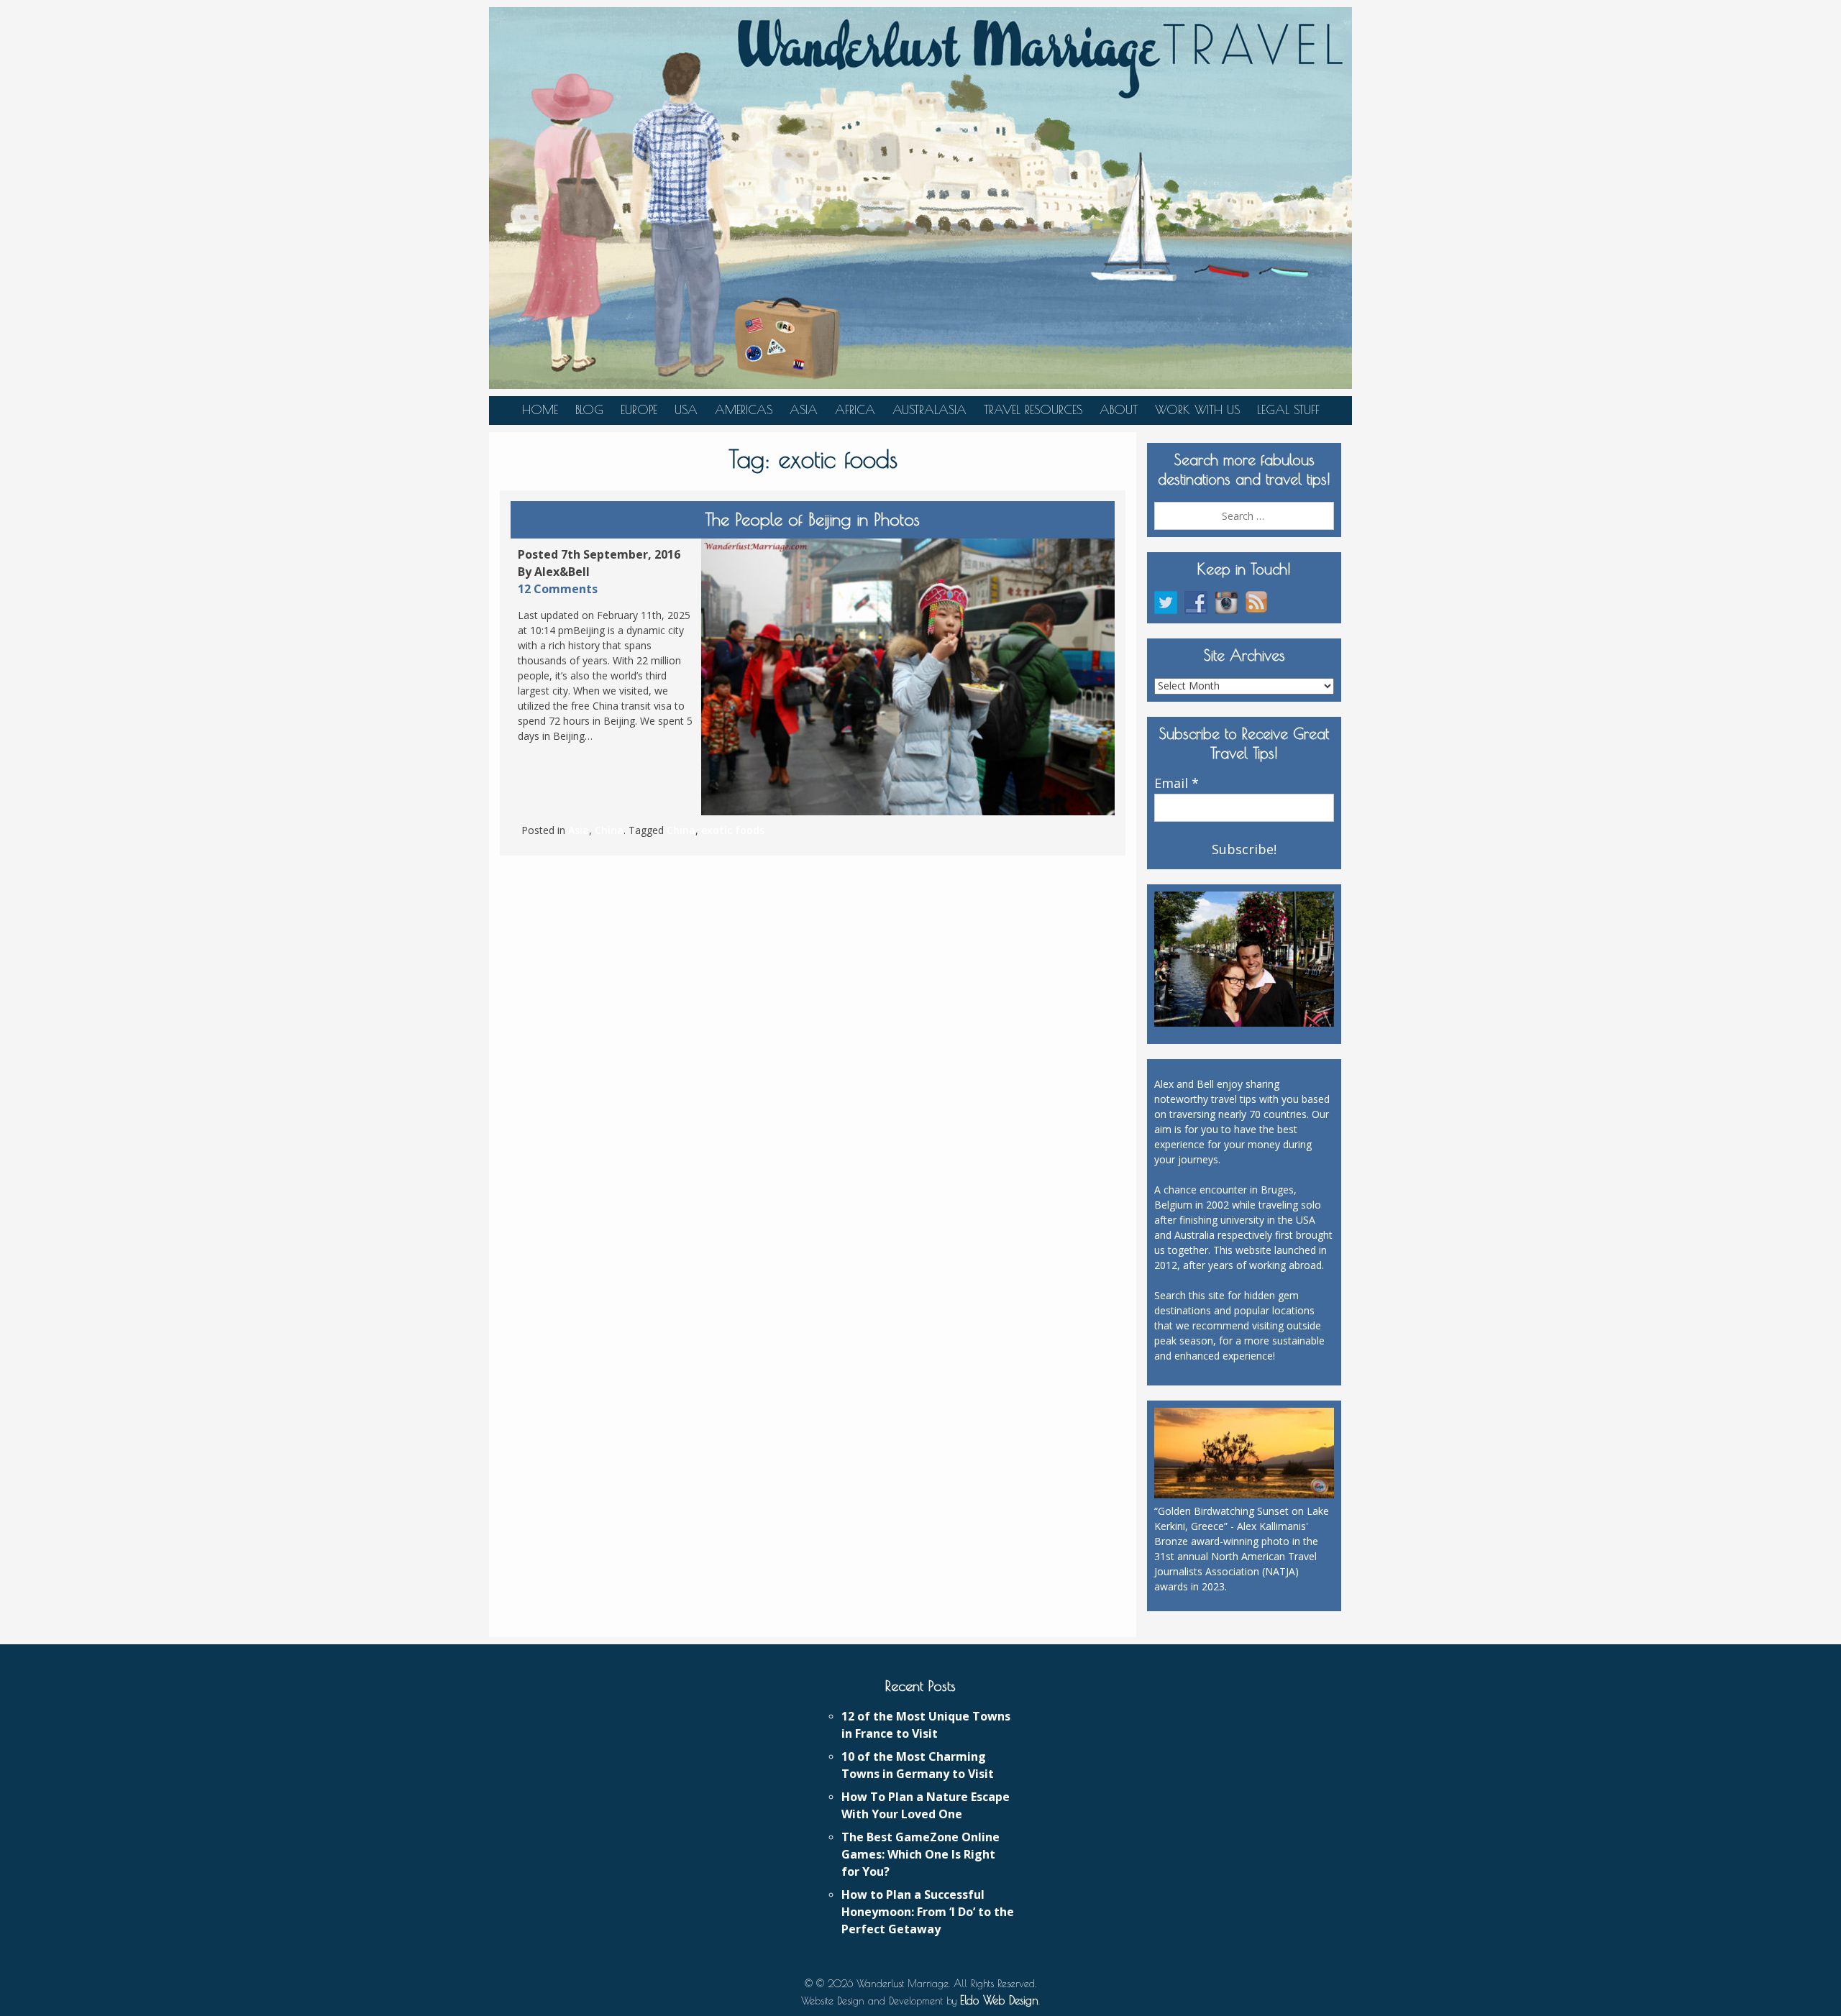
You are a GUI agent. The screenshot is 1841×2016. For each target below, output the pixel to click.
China (609, 830)
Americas (744, 410)
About (1119, 410)
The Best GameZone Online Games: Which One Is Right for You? (920, 1854)
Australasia (929, 410)
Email (1177, 784)
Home (540, 410)
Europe (639, 410)
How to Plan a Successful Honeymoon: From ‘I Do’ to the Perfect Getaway (928, 1912)
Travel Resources (1033, 410)
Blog (589, 410)
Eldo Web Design (999, 2000)
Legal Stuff (1288, 410)
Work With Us (1197, 410)
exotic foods (733, 830)
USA (686, 410)
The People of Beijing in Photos (813, 519)
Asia (804, 410)
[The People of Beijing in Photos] (908, 677)
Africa (855, 410)
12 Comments (558, 589)
